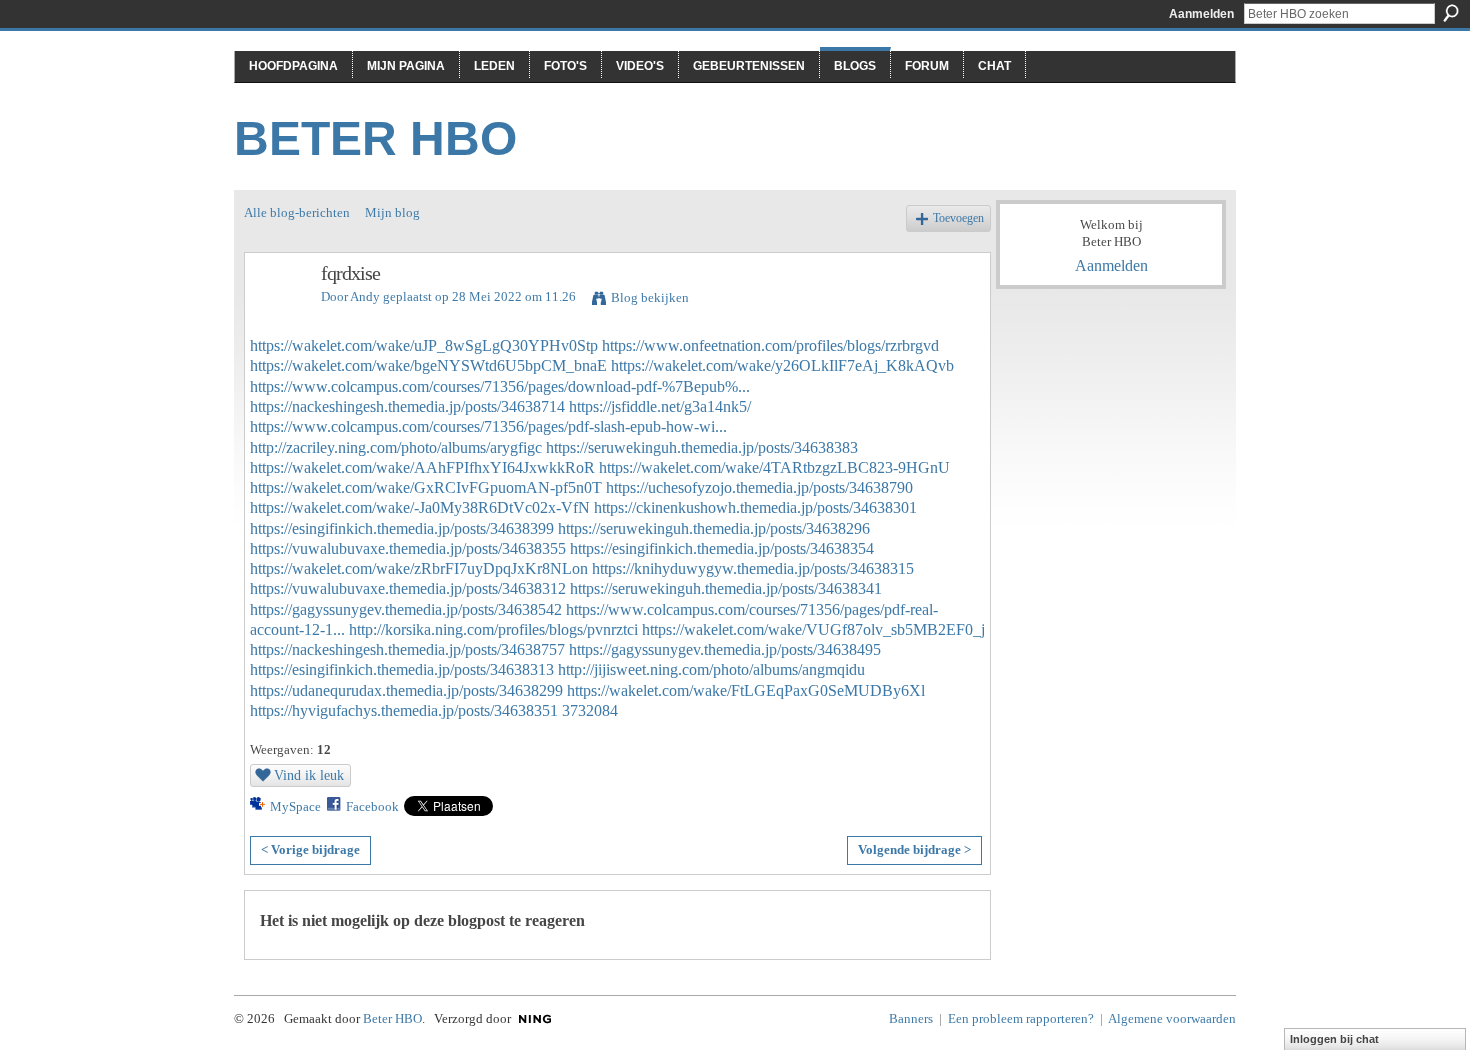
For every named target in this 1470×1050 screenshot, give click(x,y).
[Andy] (277, 316)
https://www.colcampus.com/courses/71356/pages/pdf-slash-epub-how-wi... (488, 426)
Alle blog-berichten (297, 212)
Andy (365, 296)
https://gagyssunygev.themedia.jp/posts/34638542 (406, 609)
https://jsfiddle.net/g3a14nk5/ (660, 406)
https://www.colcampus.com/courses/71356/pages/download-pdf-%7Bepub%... (500, 386)
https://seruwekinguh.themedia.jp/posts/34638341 (726, 588)
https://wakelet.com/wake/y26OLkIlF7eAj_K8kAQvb (782, 365)
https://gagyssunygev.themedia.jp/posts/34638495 (725, 649)
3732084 (590, 710)
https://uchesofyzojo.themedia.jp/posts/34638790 (759, 487)
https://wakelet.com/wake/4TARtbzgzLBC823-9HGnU (774, 467)
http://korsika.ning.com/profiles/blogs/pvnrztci (493, 629)
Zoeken (1451, 13)
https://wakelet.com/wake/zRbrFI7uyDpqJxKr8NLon (419, 568)
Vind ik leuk (309, 775)
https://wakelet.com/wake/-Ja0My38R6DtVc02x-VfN (420, 507)
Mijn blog (392, 212)
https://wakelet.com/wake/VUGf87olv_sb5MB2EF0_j (813, 629)
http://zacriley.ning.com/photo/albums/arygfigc (396, 447)
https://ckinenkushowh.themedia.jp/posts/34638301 (755, 507)
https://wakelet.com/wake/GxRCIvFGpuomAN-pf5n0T (426, 487)
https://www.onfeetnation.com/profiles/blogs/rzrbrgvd (770, 345)
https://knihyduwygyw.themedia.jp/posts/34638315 (753, 568)
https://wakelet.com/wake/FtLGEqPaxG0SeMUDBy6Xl (746, 690)
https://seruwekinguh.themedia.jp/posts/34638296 (714, 528)
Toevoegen (958, 218)
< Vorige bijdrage (310, 849)
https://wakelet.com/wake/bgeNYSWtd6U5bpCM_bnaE (428, 365)
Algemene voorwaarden (1172, 1018)
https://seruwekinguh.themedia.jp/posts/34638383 (702, 447)
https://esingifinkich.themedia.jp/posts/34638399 (402, 528)
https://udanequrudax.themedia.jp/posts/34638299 (406, 690)
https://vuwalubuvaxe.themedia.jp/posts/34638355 (408, 548)
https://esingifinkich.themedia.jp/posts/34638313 (402, 669)
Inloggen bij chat (1334, 1039)
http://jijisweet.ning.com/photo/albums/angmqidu (711, 669)
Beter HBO (375, 138)
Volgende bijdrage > (914, 849)
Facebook (372, 806)
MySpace (295, 806)
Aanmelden (1201, 14)
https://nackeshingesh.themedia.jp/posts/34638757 (407, 649)
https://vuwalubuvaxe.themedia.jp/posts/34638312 (408, 588)
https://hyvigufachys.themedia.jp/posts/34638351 (404, 710)
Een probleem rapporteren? (1021, 1018)
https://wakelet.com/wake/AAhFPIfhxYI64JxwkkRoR (422, 467)
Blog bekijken (650, 297)
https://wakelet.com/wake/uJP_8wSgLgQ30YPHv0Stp (424, 345)
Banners (911, 1018)
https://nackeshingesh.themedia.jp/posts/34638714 (407, 406)
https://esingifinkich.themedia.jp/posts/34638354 (722, 548)
